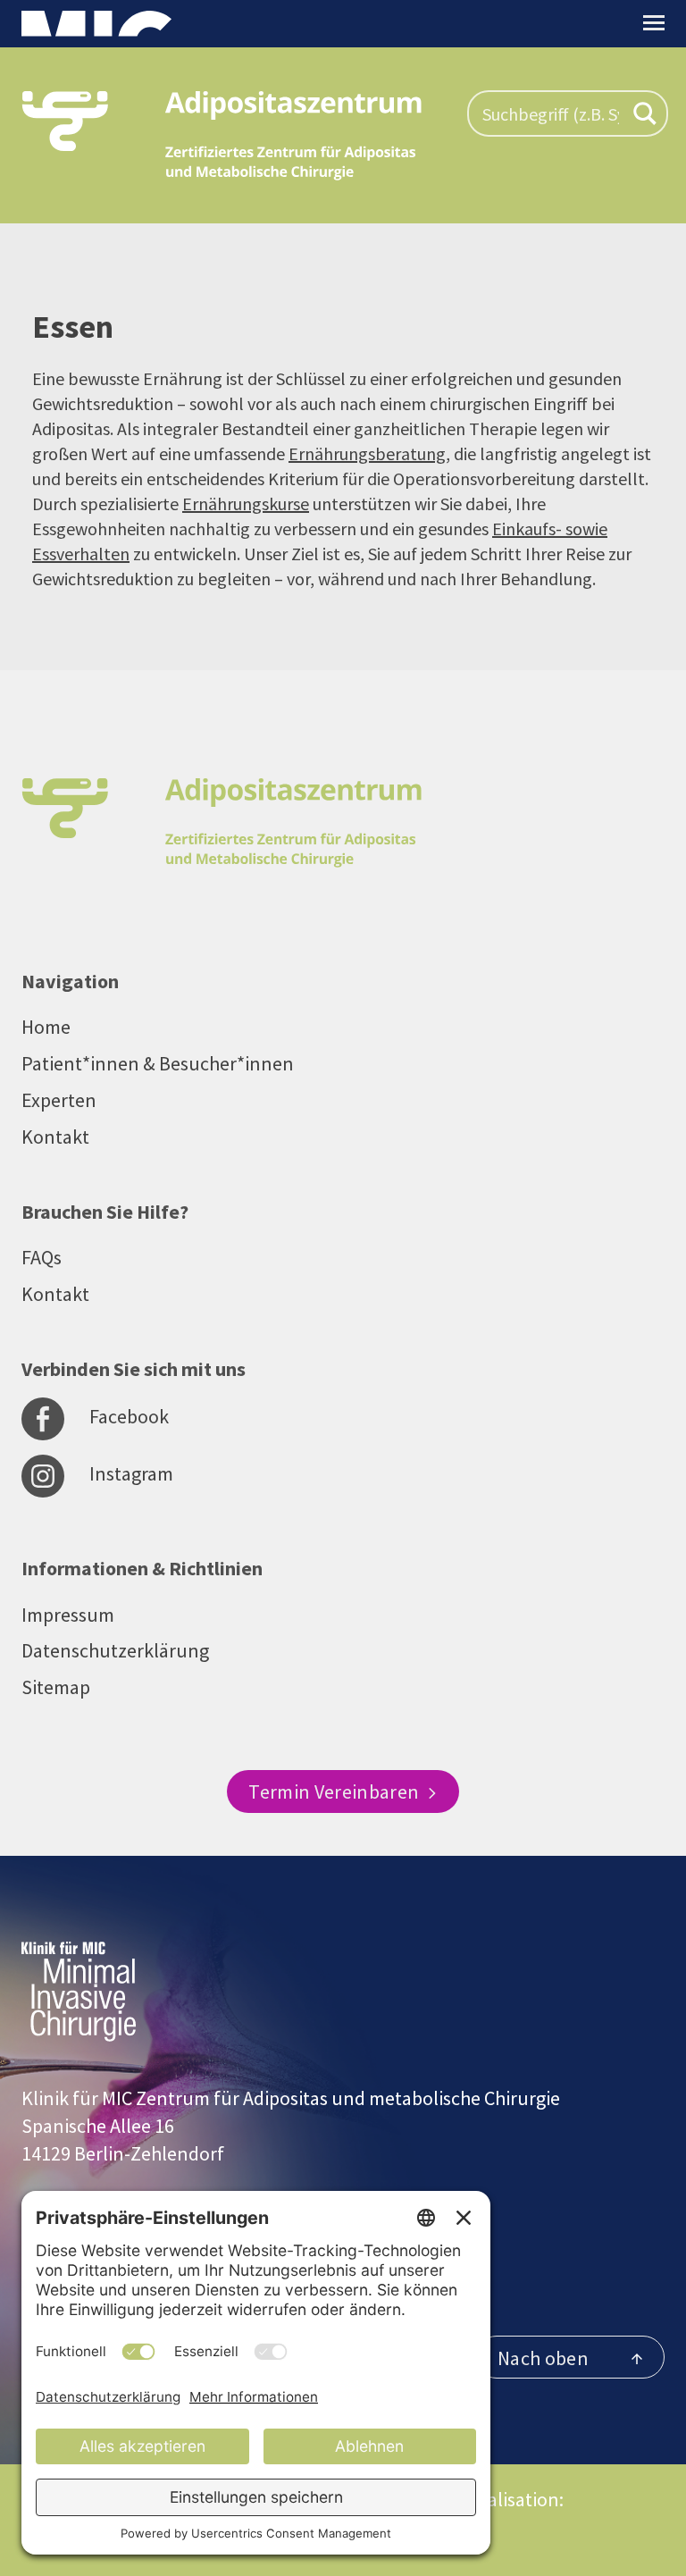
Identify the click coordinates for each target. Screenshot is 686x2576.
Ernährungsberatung (367, 453)
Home (46, 1027)
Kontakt (55, 1137)
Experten (59, 1100)
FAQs (42, 1257)
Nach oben (543, 2358)
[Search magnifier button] (645, 113)
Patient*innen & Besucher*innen (158, 1063)
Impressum (68, 1615)
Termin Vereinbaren (335, 1791)
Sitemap (56, 1687)
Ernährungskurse (246, 503)
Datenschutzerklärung (115, 1650)
